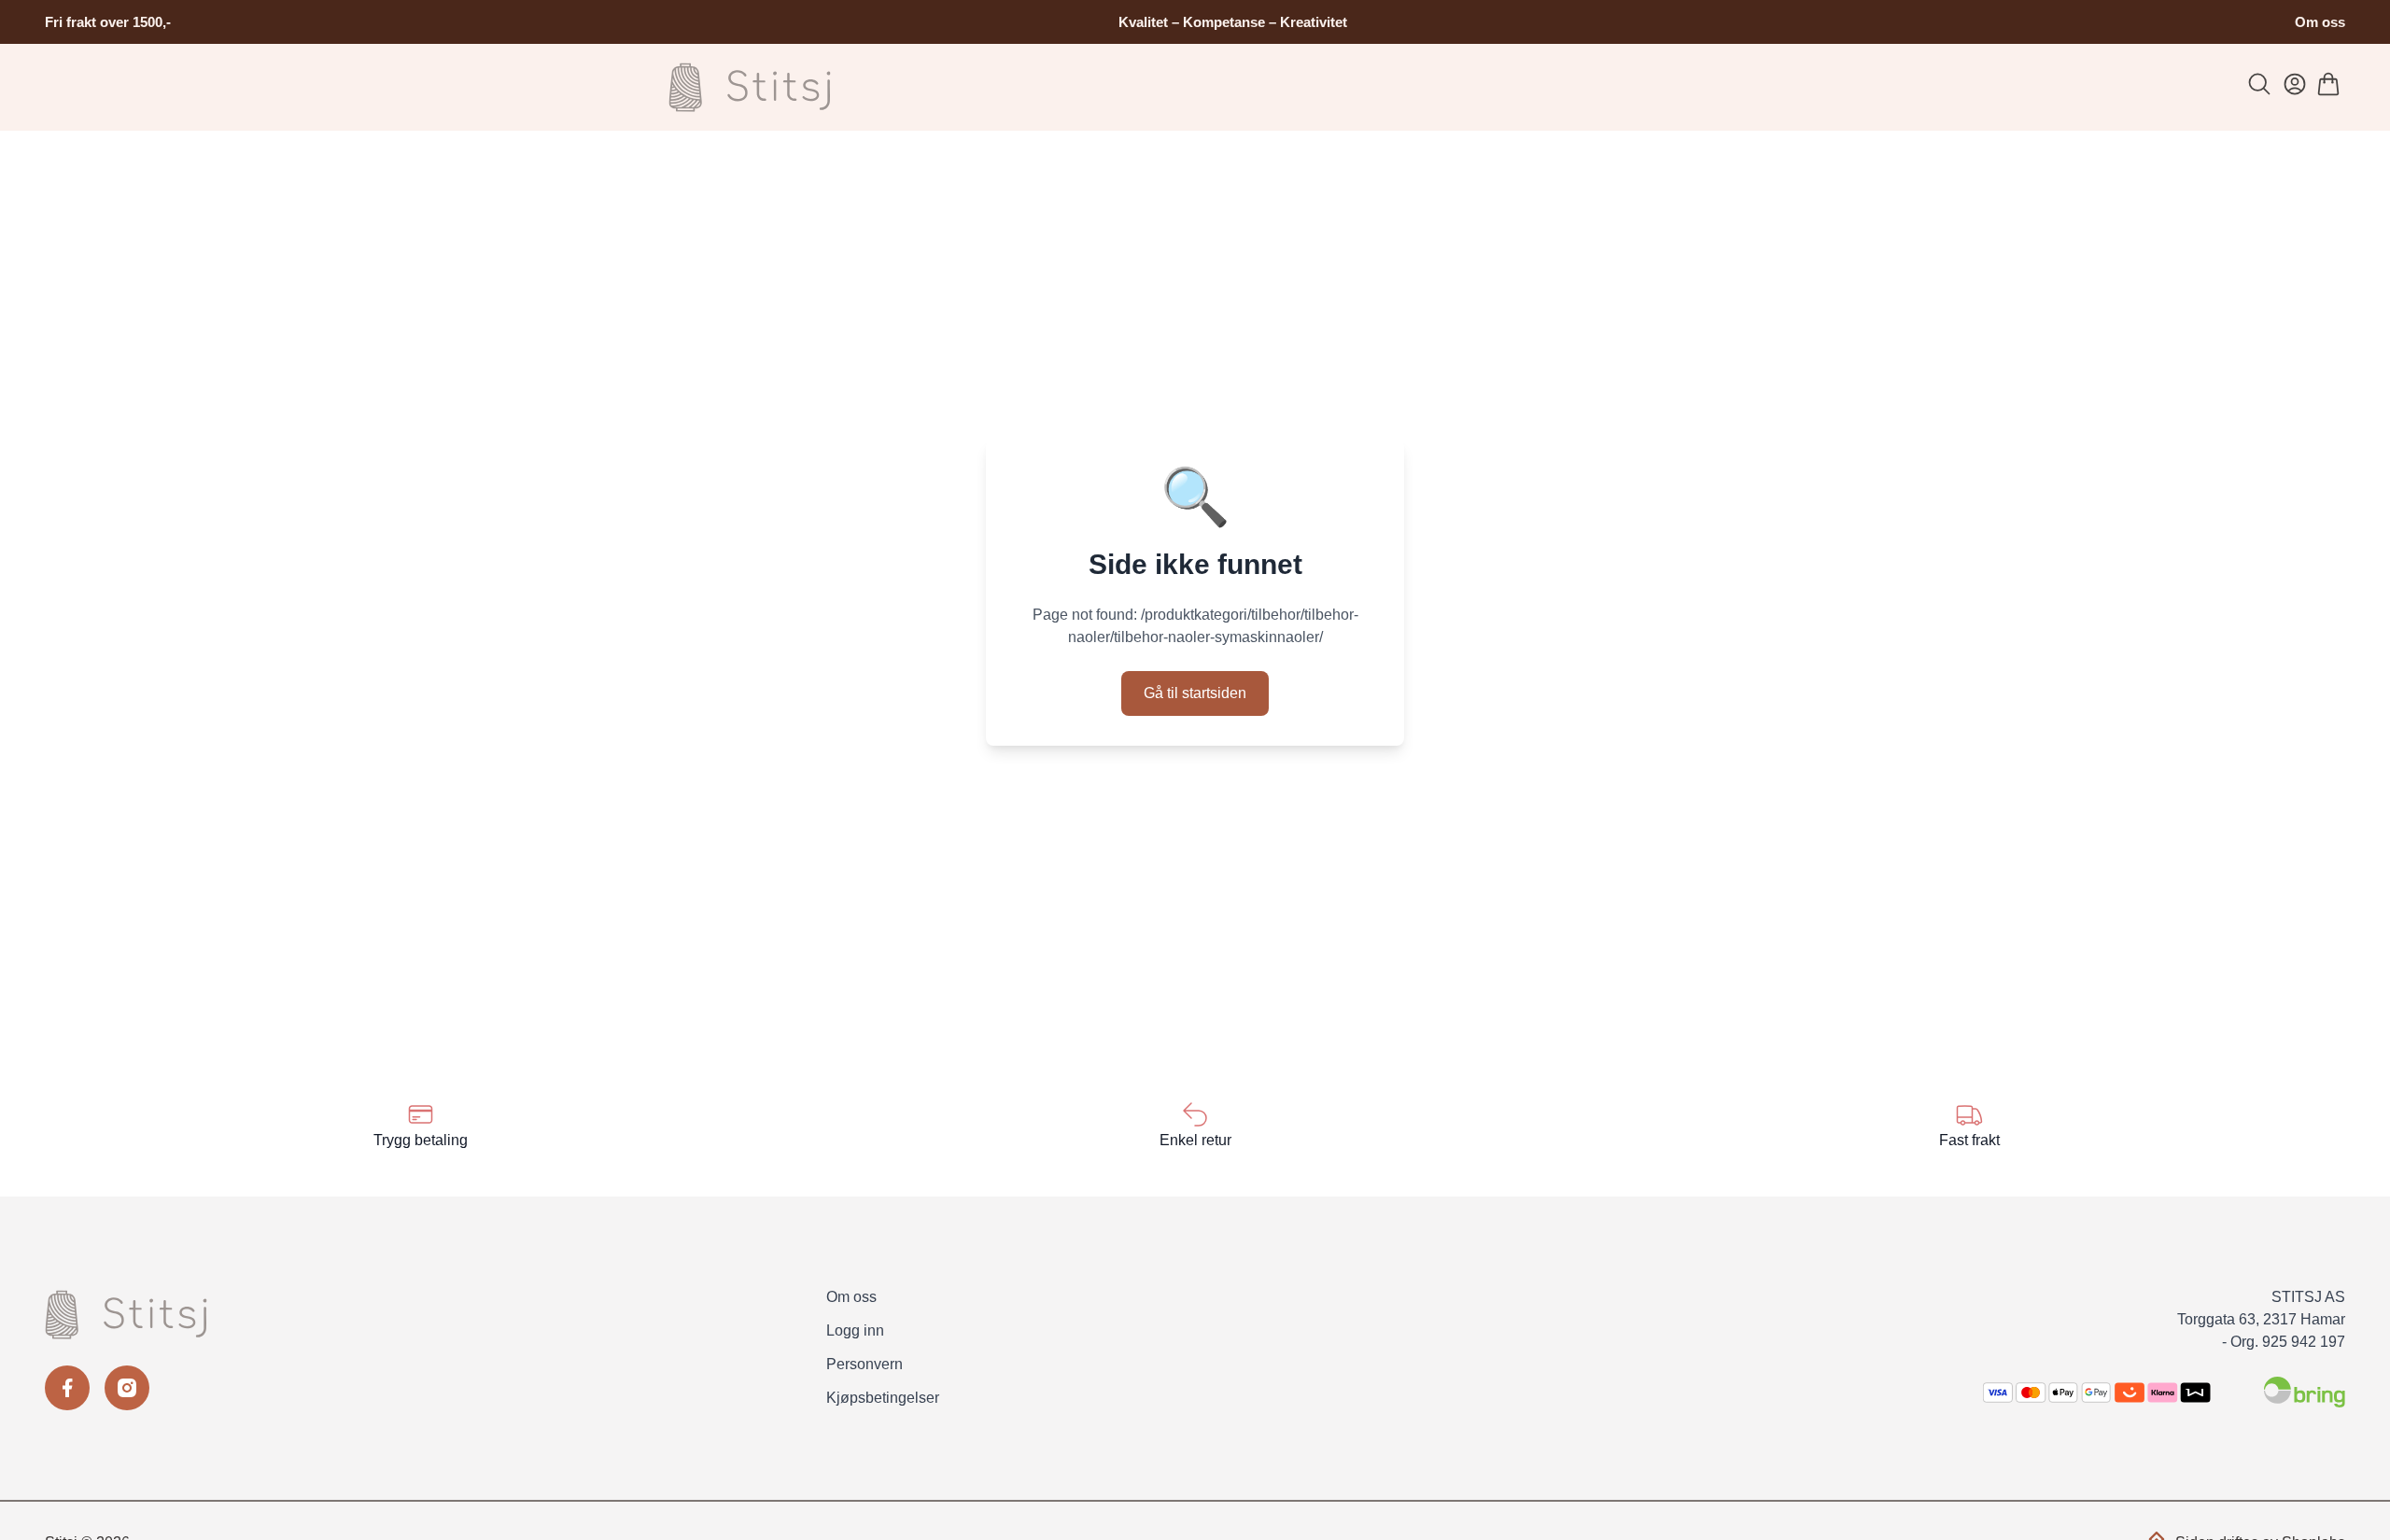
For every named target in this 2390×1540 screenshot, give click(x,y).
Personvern (865, 1364)
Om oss (2320, 22)
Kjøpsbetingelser (883, 1398)
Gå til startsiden (1195, 693)
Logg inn (855, 1330)
